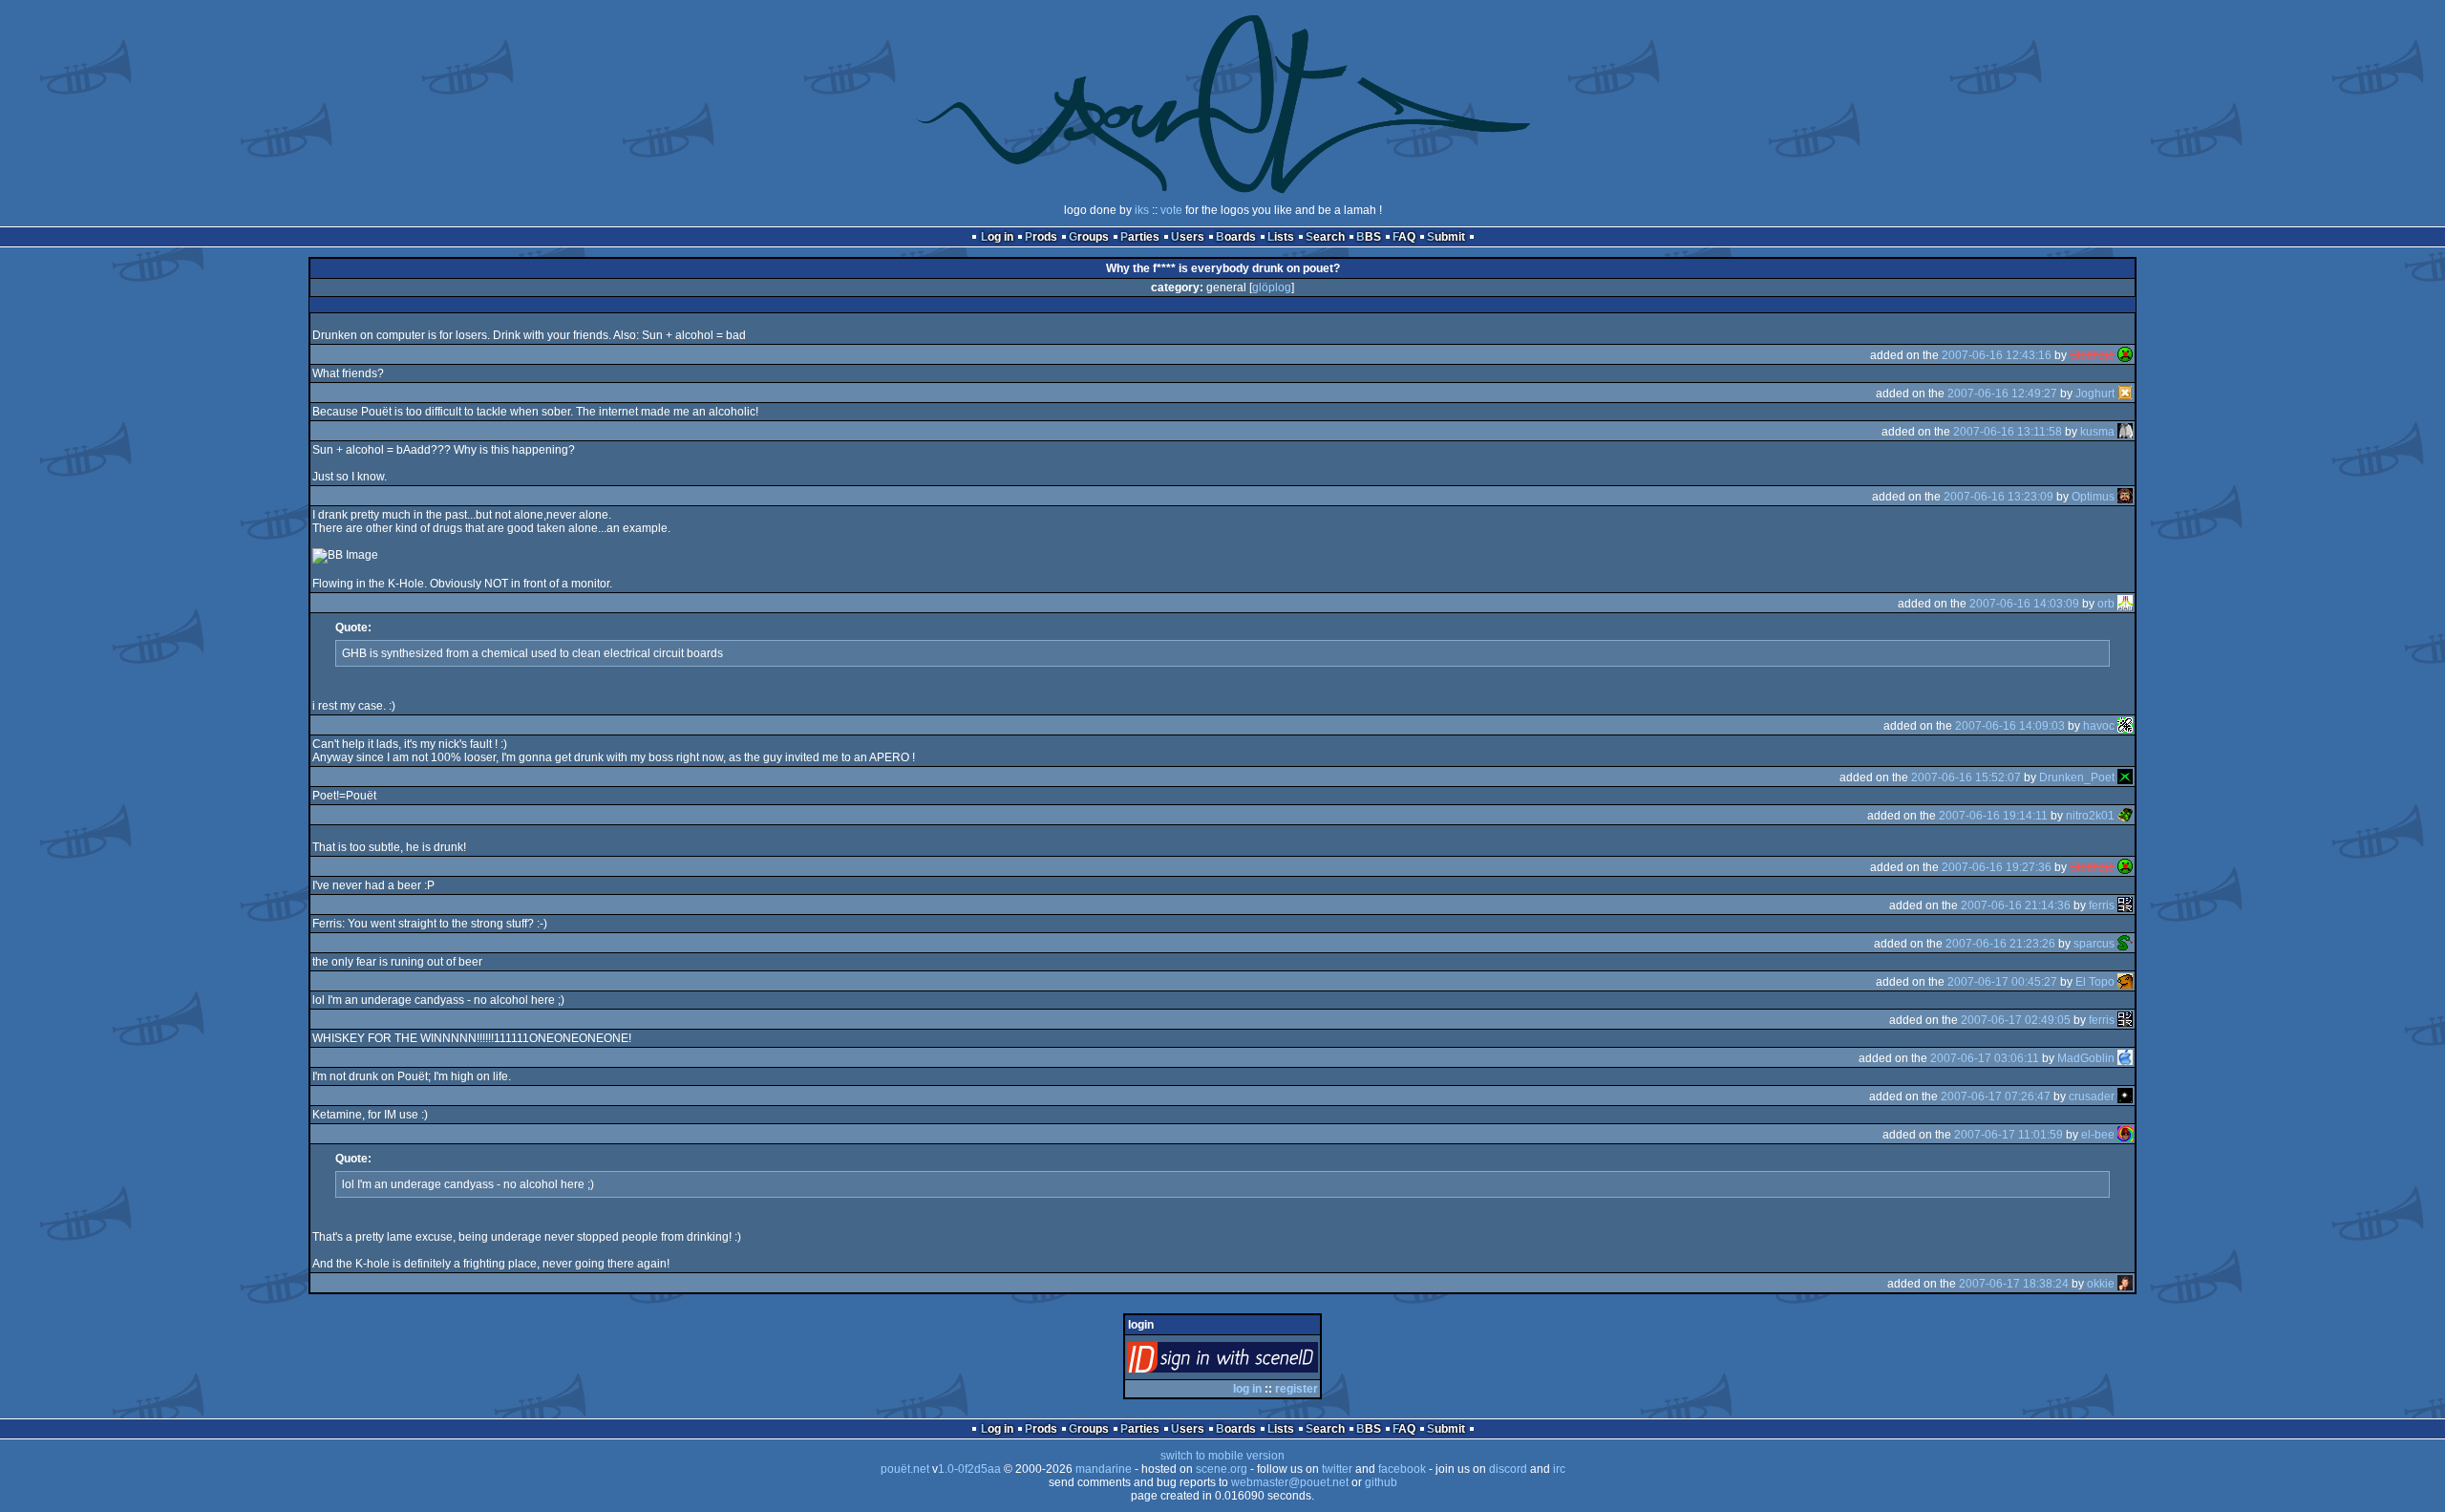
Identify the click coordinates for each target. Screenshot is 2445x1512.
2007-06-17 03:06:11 (1985, 1058)
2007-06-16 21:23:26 (2000, 944)
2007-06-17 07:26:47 (1996, 1097)
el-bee (2098, 1135)
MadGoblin (2086, 1058)
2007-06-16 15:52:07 (1966, 777)
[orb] (2125, 604)
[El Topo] (2125, 982)
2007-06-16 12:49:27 (2002, 394)
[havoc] (2125, 726)
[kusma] (2125, 432)
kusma (2097, 432)
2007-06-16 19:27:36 (1997, 867)
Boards (1236, 237)
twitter (1337, 1469)
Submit (1446, 237)
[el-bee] (2125, 1135)
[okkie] (2125, 1284)
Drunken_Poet (2077, 777)
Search (1325, 237)
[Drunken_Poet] (2125, 777)
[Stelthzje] (2125, 355)
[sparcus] (2125, 944)
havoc (2099, 726)
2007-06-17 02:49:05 (2016, 1020)
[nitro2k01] (2125, 816)
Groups (1089, 237)
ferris (2102, 905)
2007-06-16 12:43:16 (1997, 355)
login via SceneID (1254, 1362)
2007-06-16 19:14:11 (1993, 816)
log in (1247, 1389)
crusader (2092, 1097)
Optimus (2093, 497)
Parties (1140, 237)
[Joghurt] (2125, 394)
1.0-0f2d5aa (969, 1469)
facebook (1402, 1469)
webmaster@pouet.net (1290, 1482)
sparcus (2094, 944)
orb (2106, 604)
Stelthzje (2092, 355)
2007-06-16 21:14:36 (2016, 905)
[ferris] (2125, 905)
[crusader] (2125, 1097)
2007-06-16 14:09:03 (2010, 726)
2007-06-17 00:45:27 (2002, 982)
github (1381, 1482)
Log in (997, 237)
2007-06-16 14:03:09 (2024, 604)
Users (1188, 237)
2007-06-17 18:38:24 (2014, 1284)
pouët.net (905, 1469)
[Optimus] (2125, 497)
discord (1508, 1469)
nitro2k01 (2090, 816)
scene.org (1222, 1469)
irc (1559, 1469)
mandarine (1104, 1469)
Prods (1041, 237)
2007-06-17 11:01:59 (2009, 1135)
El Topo (2095, 982)
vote (1171, 210)
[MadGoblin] (2125, 1058)
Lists (1281, 237)
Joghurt (2095, 394)
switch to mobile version (1222, 1456)
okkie (2101, 1284)
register (1297, 1389)
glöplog (1272, 287)
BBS (1369, 237)
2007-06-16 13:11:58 (2008, 432)
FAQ (1404, 237)
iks (1142, 210)
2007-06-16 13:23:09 (1999, 497)
